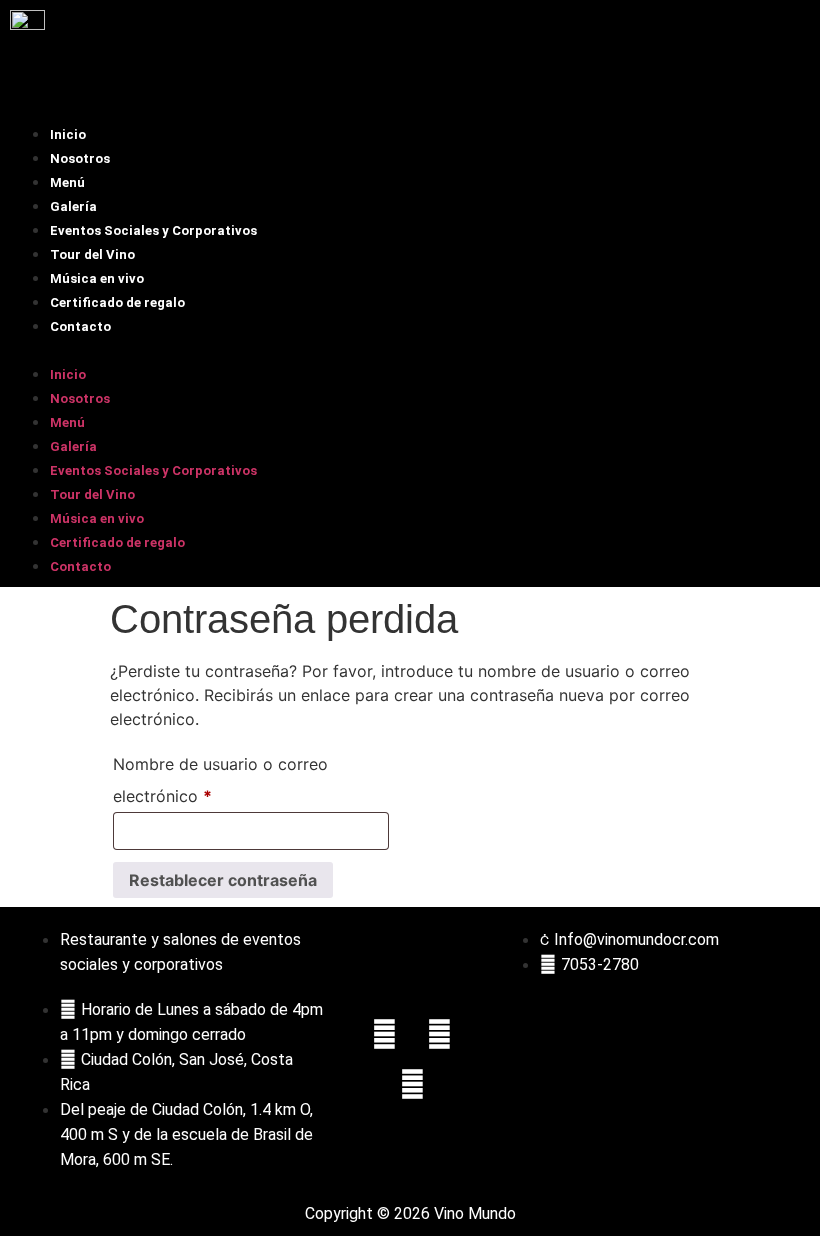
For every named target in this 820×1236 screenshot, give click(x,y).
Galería (73, 206)
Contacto (80, 326)
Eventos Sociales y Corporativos (153, 230)
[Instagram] (440, 1034)
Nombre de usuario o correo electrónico (220, 777)
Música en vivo (97, 278)
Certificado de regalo (117, 302)
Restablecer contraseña (223, 880)
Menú (67, 182)
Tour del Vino (92, 254)
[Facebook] (385, 1034)
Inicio (68, 134)
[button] (410, 349)
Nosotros (80, 158)
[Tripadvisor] (412, 1084)
